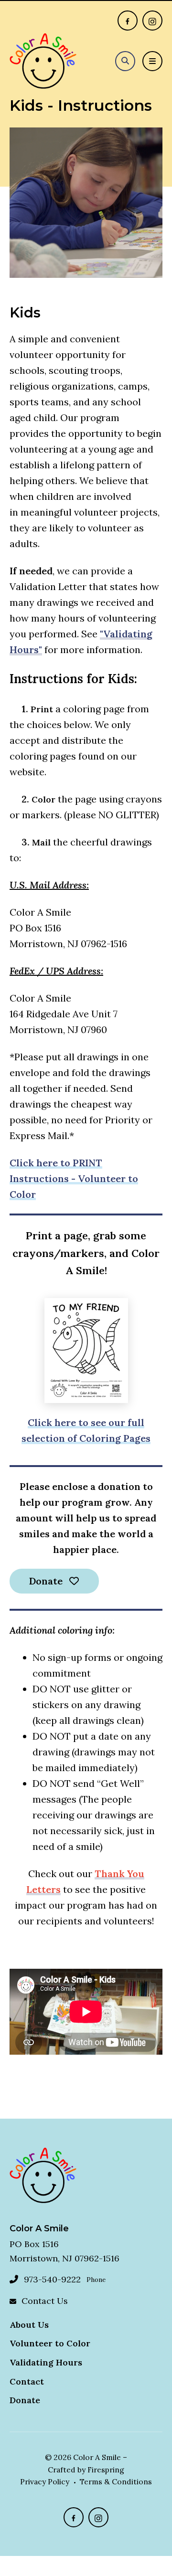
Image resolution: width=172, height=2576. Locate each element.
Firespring (106, 2470)
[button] (125, 61)
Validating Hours (46, 2362)
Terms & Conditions (116, 2481)
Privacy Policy (45, 2481)
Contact (27, 2381)
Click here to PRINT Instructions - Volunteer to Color (74, 1178)
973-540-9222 (52, 2279)
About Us (29, 2325)
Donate (47, 1581)
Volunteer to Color (50, 2343)
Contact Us (45, 2301)
